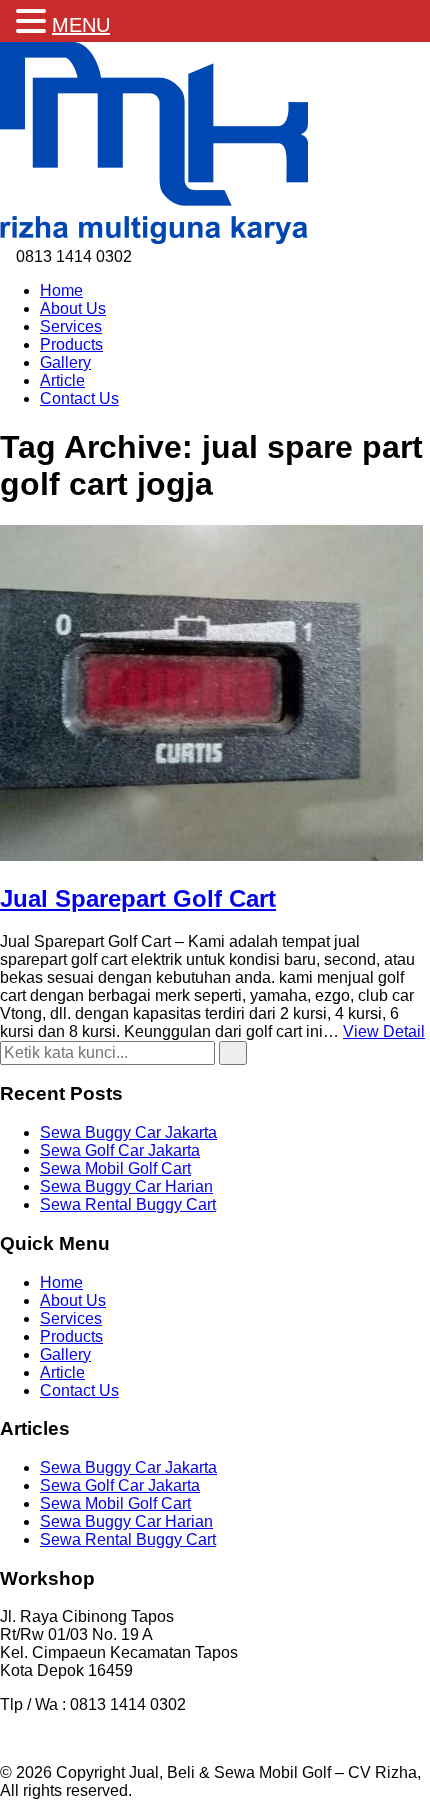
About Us (73, 308)
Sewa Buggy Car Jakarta (128, 1132)
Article (62, 380)
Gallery (65, 362)
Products (71, 344)
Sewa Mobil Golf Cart (115, 1168)
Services (71, 326)
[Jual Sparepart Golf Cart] (211, 855)
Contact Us (79, 398)
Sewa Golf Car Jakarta (120, 1150)
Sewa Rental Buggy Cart (128, 1204)
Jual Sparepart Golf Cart (138, 898)
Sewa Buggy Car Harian (126, 1186)
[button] (233, 1053)
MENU (81, 25)
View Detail (384, 1031)
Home (61, 290)
